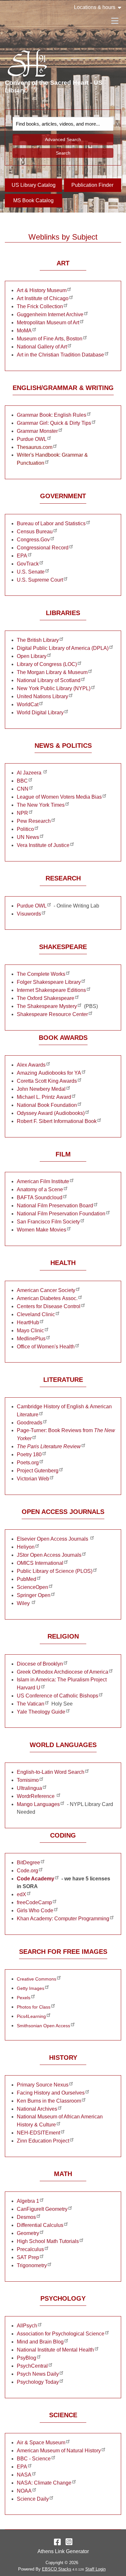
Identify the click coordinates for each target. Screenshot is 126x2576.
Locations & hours (95, 7)
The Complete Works (41, 974)
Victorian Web (33, 1479)
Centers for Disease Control (49, 1306)
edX (21, 1894)
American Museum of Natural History (59, 2451)
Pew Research (34, 821)
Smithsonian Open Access (43, 2026)
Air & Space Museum (41, 2443)
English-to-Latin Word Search (51, 1772)
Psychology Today (38, 2382)
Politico (25, 829)
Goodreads (30, 1423)
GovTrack (28, 564)
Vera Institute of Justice (43, 845)
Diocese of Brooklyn (40, 1664)
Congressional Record (43, 548)
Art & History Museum (42, 290)
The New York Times (41, 805)
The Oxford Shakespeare (46, 998)
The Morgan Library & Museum (52, 672)
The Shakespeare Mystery (47, 1006)
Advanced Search (63, 139)
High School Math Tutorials (48, 2241)
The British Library (38, 640)
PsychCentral (32, 2366)
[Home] (27, 63)
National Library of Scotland (49, 680)
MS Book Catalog (33, 200)
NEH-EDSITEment (38, 2133)
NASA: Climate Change (44, 2483)
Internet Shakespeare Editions (51, 990)
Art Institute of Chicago (43, 298)
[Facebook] (57, 2542)
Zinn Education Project (43, 2141)
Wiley (24, 1603)
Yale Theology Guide (41, 1712)
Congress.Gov (33, 540)
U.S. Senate (31, 572)
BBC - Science (34, 2459)
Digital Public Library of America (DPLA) (63, 648)
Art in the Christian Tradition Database (60, 355)
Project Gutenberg (38, 1471)
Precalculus (30, 2249)
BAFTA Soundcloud (40, 1198)
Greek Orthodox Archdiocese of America (63, 1672)
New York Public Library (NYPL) (54, 688)
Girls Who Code (35, 1911)
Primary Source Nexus (43, 2085)
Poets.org (28, 1463)
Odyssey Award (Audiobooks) (51, 1113)
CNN (23, 789)
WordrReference (36, 1796)
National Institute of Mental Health (55, 2350)
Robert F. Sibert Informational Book (57, 1121)
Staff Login (95, 2569)
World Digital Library (40, 713)
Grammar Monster (37, 431)
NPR (22, 813)
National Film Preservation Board (55, 1206)
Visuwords (29, 914)
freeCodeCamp (34, 1902)
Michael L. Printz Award (44, 1097)
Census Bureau (35, 532)
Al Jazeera (30, 773)
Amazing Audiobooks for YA (49, 1073)
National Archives (37, 2109)
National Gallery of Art (42, 347)
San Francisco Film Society (48, 1222)
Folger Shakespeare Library (49, 982)
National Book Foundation (47, 1105)
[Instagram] (69, 2542)
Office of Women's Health (46, 1347)
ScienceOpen (32, 1587)
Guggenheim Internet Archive (50, 314)
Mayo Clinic (30, 1331)
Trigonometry (32, 2265)
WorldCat (28, 704)
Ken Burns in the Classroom (49, 2101)
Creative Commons (37, 1979)
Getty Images (31, 1988)
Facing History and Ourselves (51, 2093)
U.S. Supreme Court (40, 580)
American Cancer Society (46, 1290)
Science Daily (33, 2499)
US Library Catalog (34, 185)
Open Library (32, 656)
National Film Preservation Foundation (61, 1214)
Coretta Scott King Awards (47, 1081)
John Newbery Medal (41, 1089)
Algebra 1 (28, 2201)
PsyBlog (26, 2358)
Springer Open (34, 1595)
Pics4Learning (31, 2016)
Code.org (27, 1871)
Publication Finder (92, 185)
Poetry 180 (29, 1454)
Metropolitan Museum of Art (48, 323)
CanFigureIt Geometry (42, 2209)
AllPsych (27, 2326)
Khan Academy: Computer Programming (63, 1919)
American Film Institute (43, 1181)
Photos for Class (34, 2007)
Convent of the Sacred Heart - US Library (54, 86)
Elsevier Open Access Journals (53, 1539)
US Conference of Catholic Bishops (58, 1696)
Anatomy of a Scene (40, 1189)
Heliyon (26, 1547)
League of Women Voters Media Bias (59, 797)
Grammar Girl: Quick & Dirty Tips (54, 423)
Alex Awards (31, 1065)
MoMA (24, 331)
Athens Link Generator (63, 2551)
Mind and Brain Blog (40, 2342)
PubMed (26, 1579)
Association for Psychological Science (61, 2334)
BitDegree (28, 1863)
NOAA (24, 2491)
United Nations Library (42, 696)
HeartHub (28, 1322)
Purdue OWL (32, 439)
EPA (22, 556)
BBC (22, 781)
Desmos (26, 2217)
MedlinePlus (31, 1339)
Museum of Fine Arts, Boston (50, 339)
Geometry (28, 2233)
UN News (28, 837)
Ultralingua (29, 1788)
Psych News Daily (38, 2374)
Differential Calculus (40, 2225)
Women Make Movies (42, 1230)
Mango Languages (38, 1804)
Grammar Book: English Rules (52, 415)
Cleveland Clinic (36, 1314)
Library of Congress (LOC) (47, 664)
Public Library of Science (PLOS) (55, 1571)
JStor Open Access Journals (49, 1555)
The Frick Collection (40, 306)
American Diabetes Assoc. (47, 1298)
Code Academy (36, 1879)
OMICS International (40, 1563)
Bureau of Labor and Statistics (51, 523)
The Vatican (31, 1704)
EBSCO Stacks (57, 2569)
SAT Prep (28, 2257)
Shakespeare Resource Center (52, 1014)
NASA (24, 2475)
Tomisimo (28, 1780)
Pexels (24, 1998)
